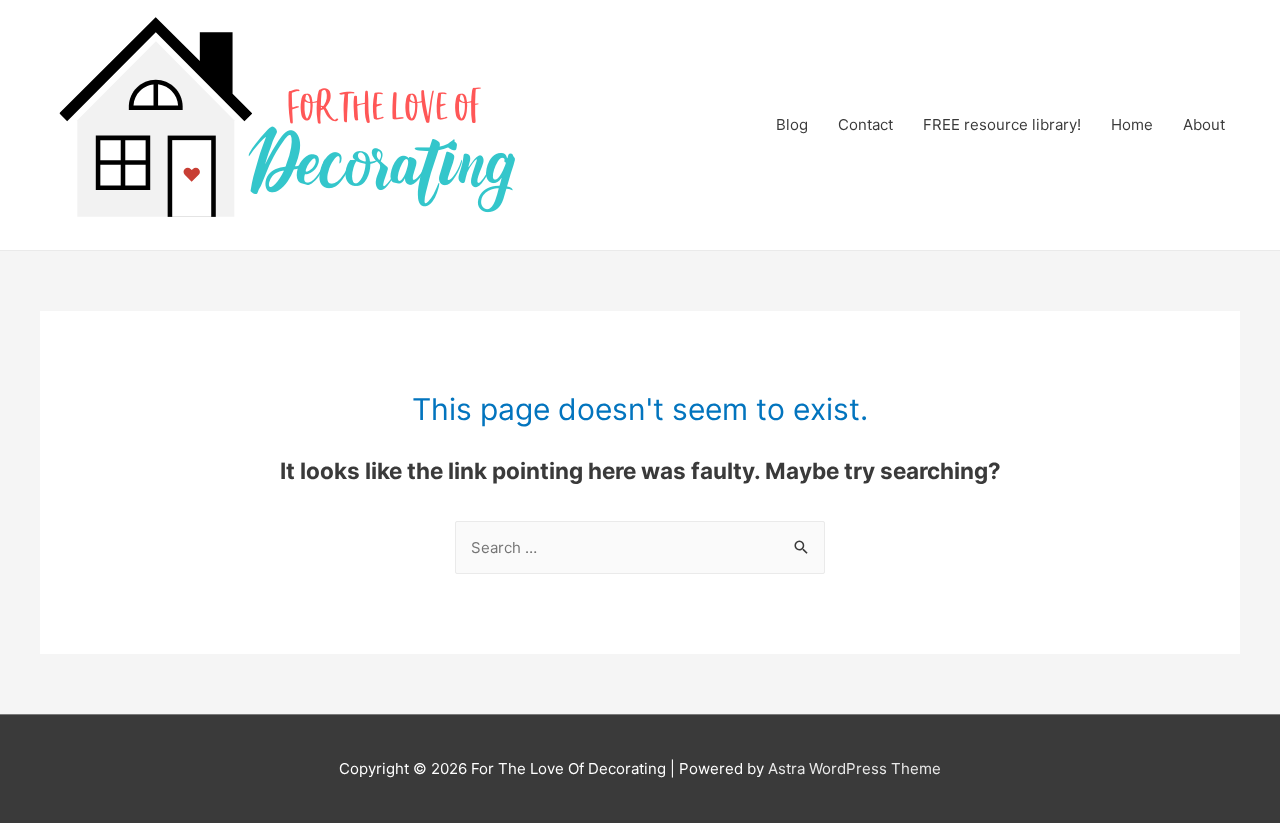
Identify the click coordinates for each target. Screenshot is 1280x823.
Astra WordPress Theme (854, 768)
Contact (865, 124)
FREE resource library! (1002, 124)
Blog (792, 124)
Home (1132, 124)
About (1204, 124)
